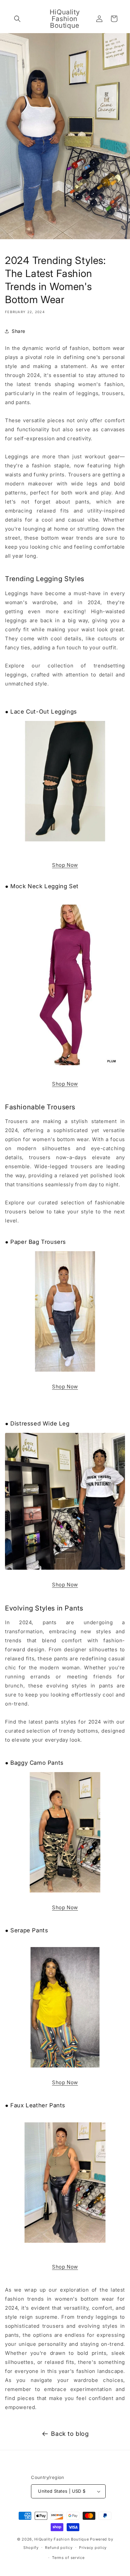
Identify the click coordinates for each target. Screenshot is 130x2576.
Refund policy (59, 2548)
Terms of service (68, 2558)
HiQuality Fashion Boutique (61, 2539)
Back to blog (70, 2434)
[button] (17, 19)
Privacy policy (93, 2548)
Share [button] (18, 331)
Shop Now (65, 865)
